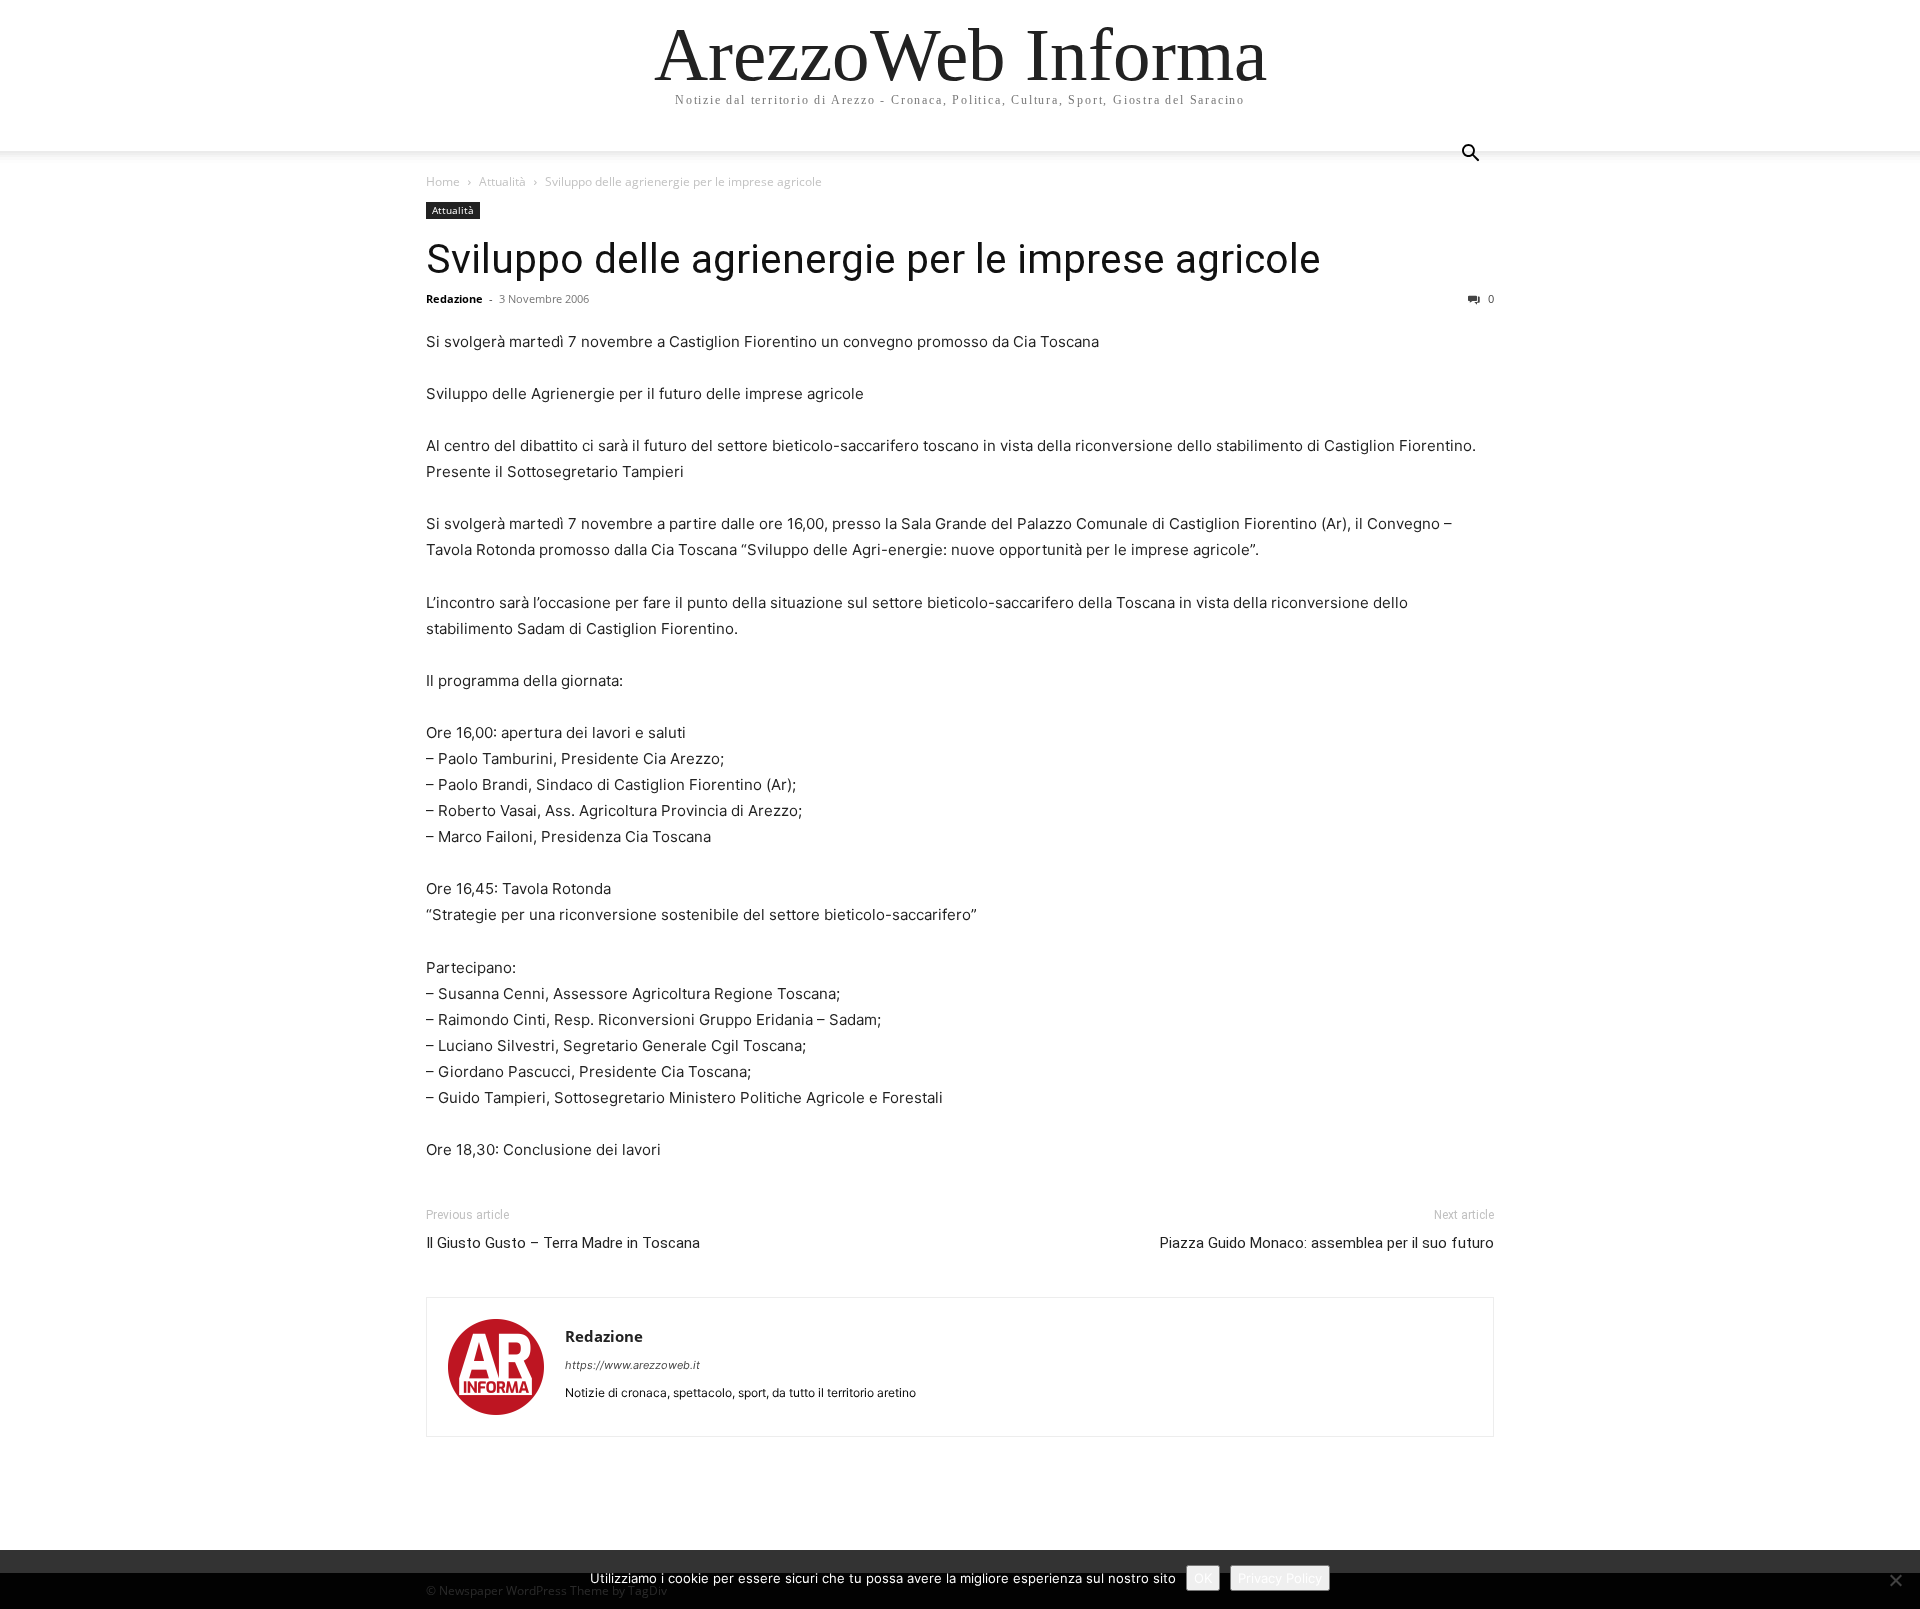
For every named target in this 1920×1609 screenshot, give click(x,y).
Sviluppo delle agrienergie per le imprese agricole (873, 259)
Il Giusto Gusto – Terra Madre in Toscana (563, 1243)
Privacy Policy (1280, 1578)
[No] (1895, 1580)
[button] (1470, 155)
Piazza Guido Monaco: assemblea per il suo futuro (1327, 1243)
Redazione (454, 298)
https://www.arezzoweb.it (632, 1365)
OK (1203, 1578)
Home (443, 181)
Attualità (502, 181)
